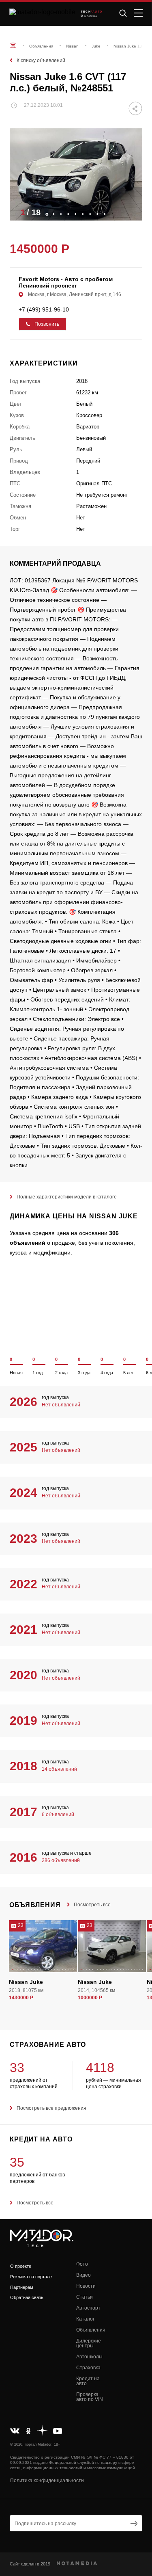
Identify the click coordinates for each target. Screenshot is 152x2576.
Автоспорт (88, 2308)
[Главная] (13, 45)
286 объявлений (61, 1860)
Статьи (85, 2297)
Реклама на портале (31, 2277)
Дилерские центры (89, 2343)
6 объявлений (58, 1815)
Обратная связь (27, 2297)
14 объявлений (59, 1769)
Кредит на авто (88, 2381)
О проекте (21, 2266)
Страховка (88, 2368)
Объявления (91, 2330)
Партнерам (22, 2287)
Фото (82, 2264)
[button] (132, 212)
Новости (86, 2286)
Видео (83, 2275)
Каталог (85, 2319)
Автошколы (89, 2357)
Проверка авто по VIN (90, 2397)
